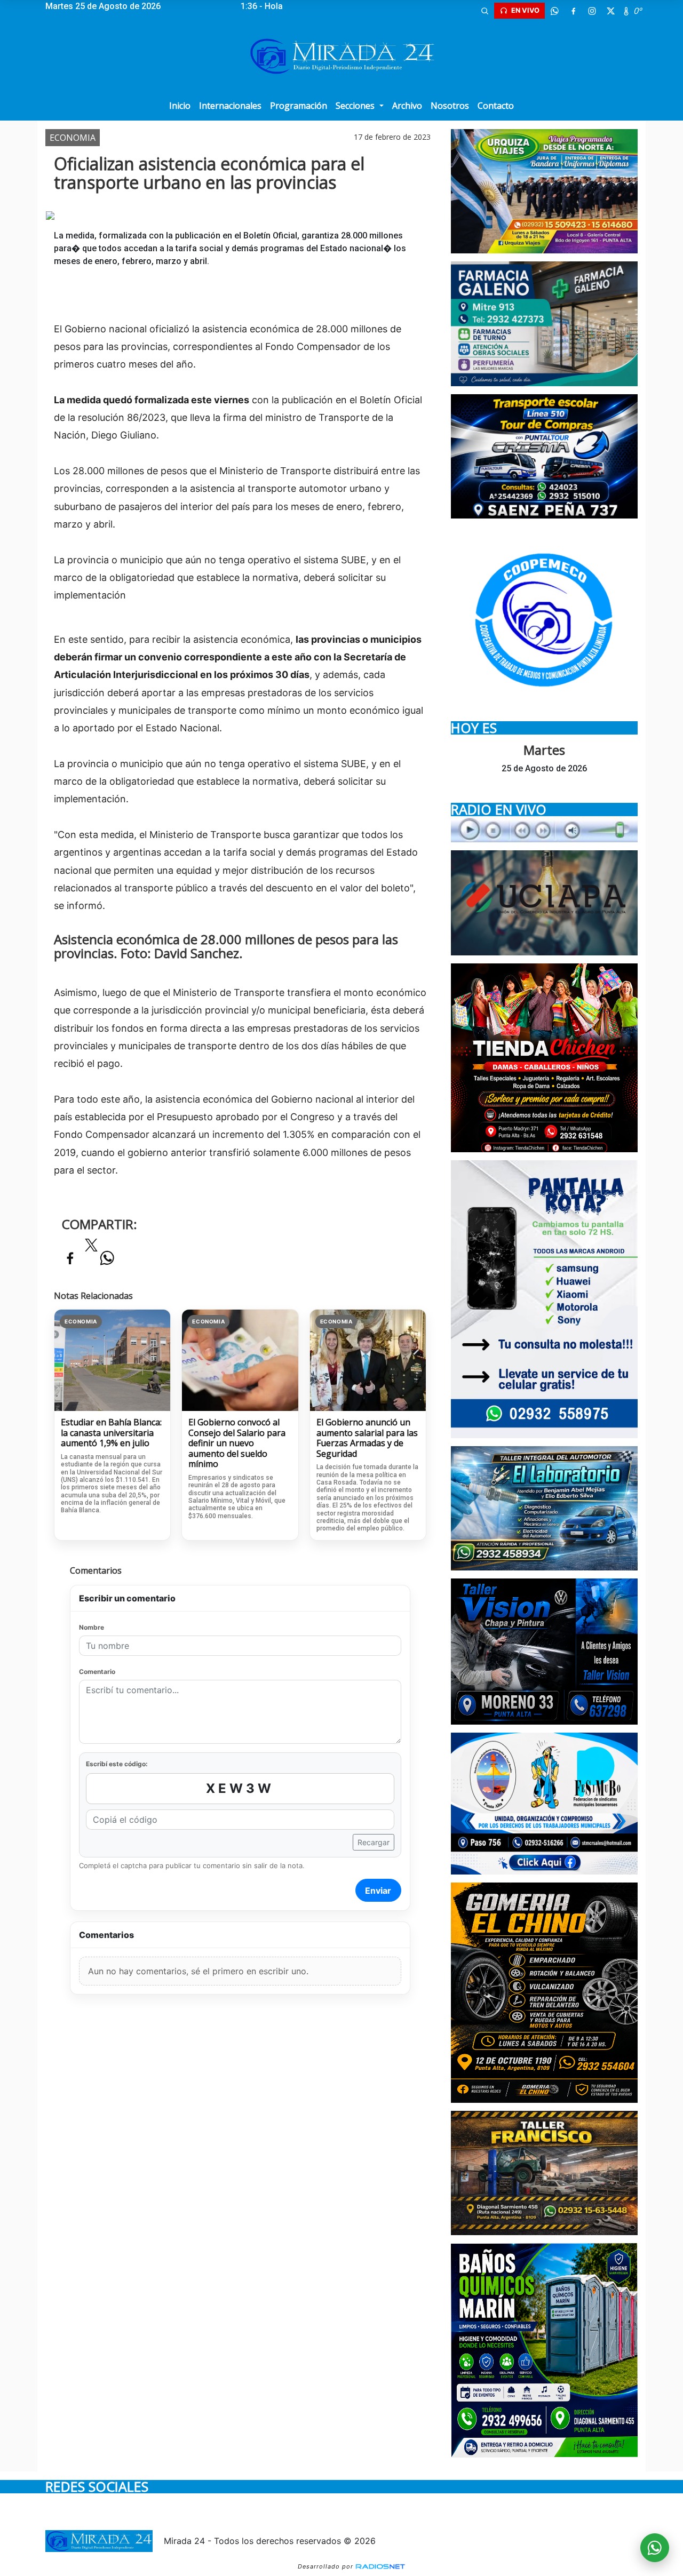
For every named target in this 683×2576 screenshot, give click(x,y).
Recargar (374, 1842)
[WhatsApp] (554, 11)
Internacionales (230, 106)
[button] (485, 11)
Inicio (180, 106)
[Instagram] (592, 11)
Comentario (97, 1672)
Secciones (356, 106)
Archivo (407, 106)
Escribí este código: (117, 1764)
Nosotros (450, 106)
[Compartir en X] (91, 1248)
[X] (610, 11)
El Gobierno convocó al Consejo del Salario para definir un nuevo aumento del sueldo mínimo (237, 1443)
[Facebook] (573, 11)
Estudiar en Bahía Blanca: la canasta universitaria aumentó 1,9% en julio (111, 1433)
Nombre (92, 1627)
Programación (299, 106)
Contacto (496, 106)
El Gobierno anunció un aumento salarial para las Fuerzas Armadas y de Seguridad (367, 1438)
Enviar (378, 1891)
